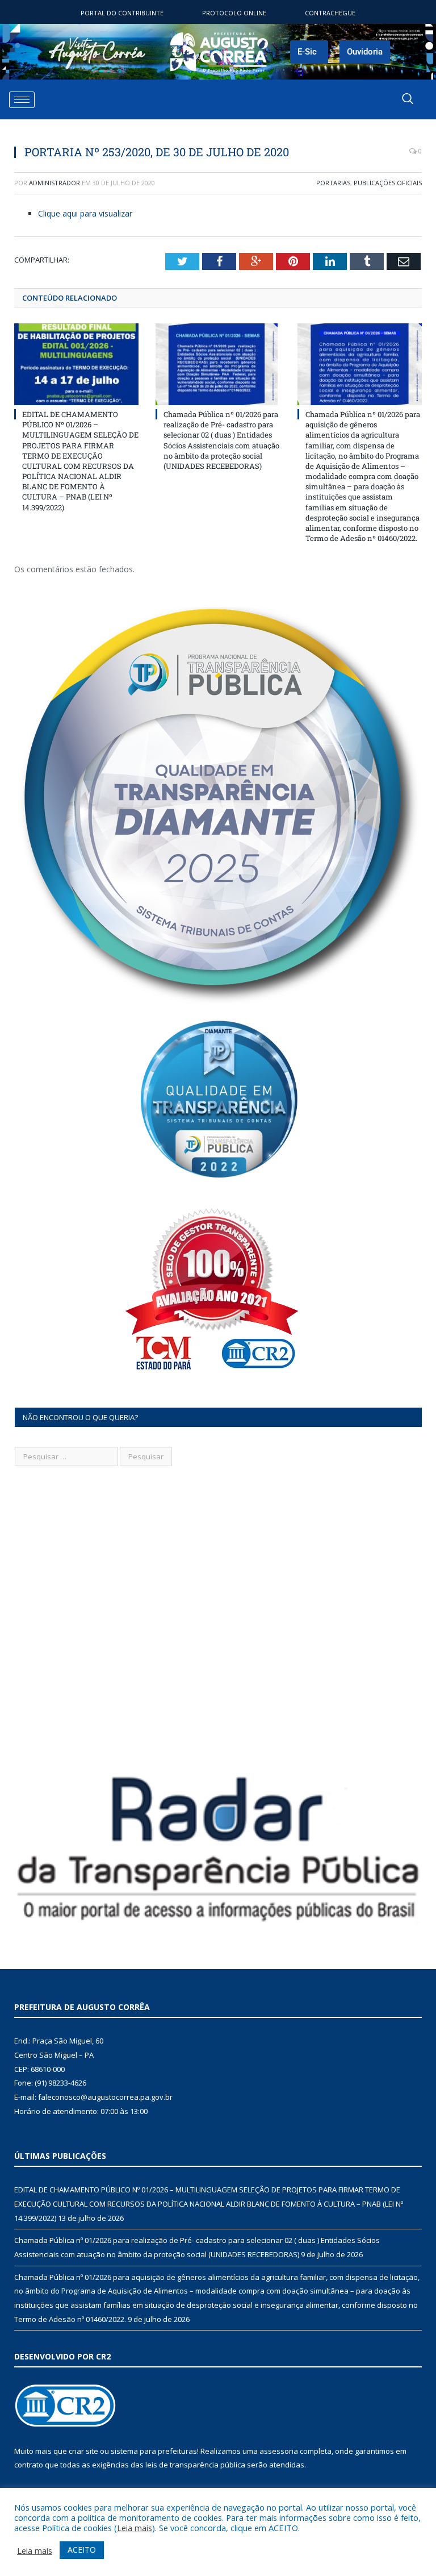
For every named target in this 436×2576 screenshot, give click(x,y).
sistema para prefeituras (154, 2451)
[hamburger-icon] (22, 100)
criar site (83, 2451)
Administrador (54, 183)
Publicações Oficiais (388, 183)
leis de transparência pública (195, 2465)
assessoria (279, 2451)
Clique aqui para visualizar (85, 213)
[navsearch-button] (408, 99)
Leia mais (135, 2528)
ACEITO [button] (82, 2550)
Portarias (333, 183)
